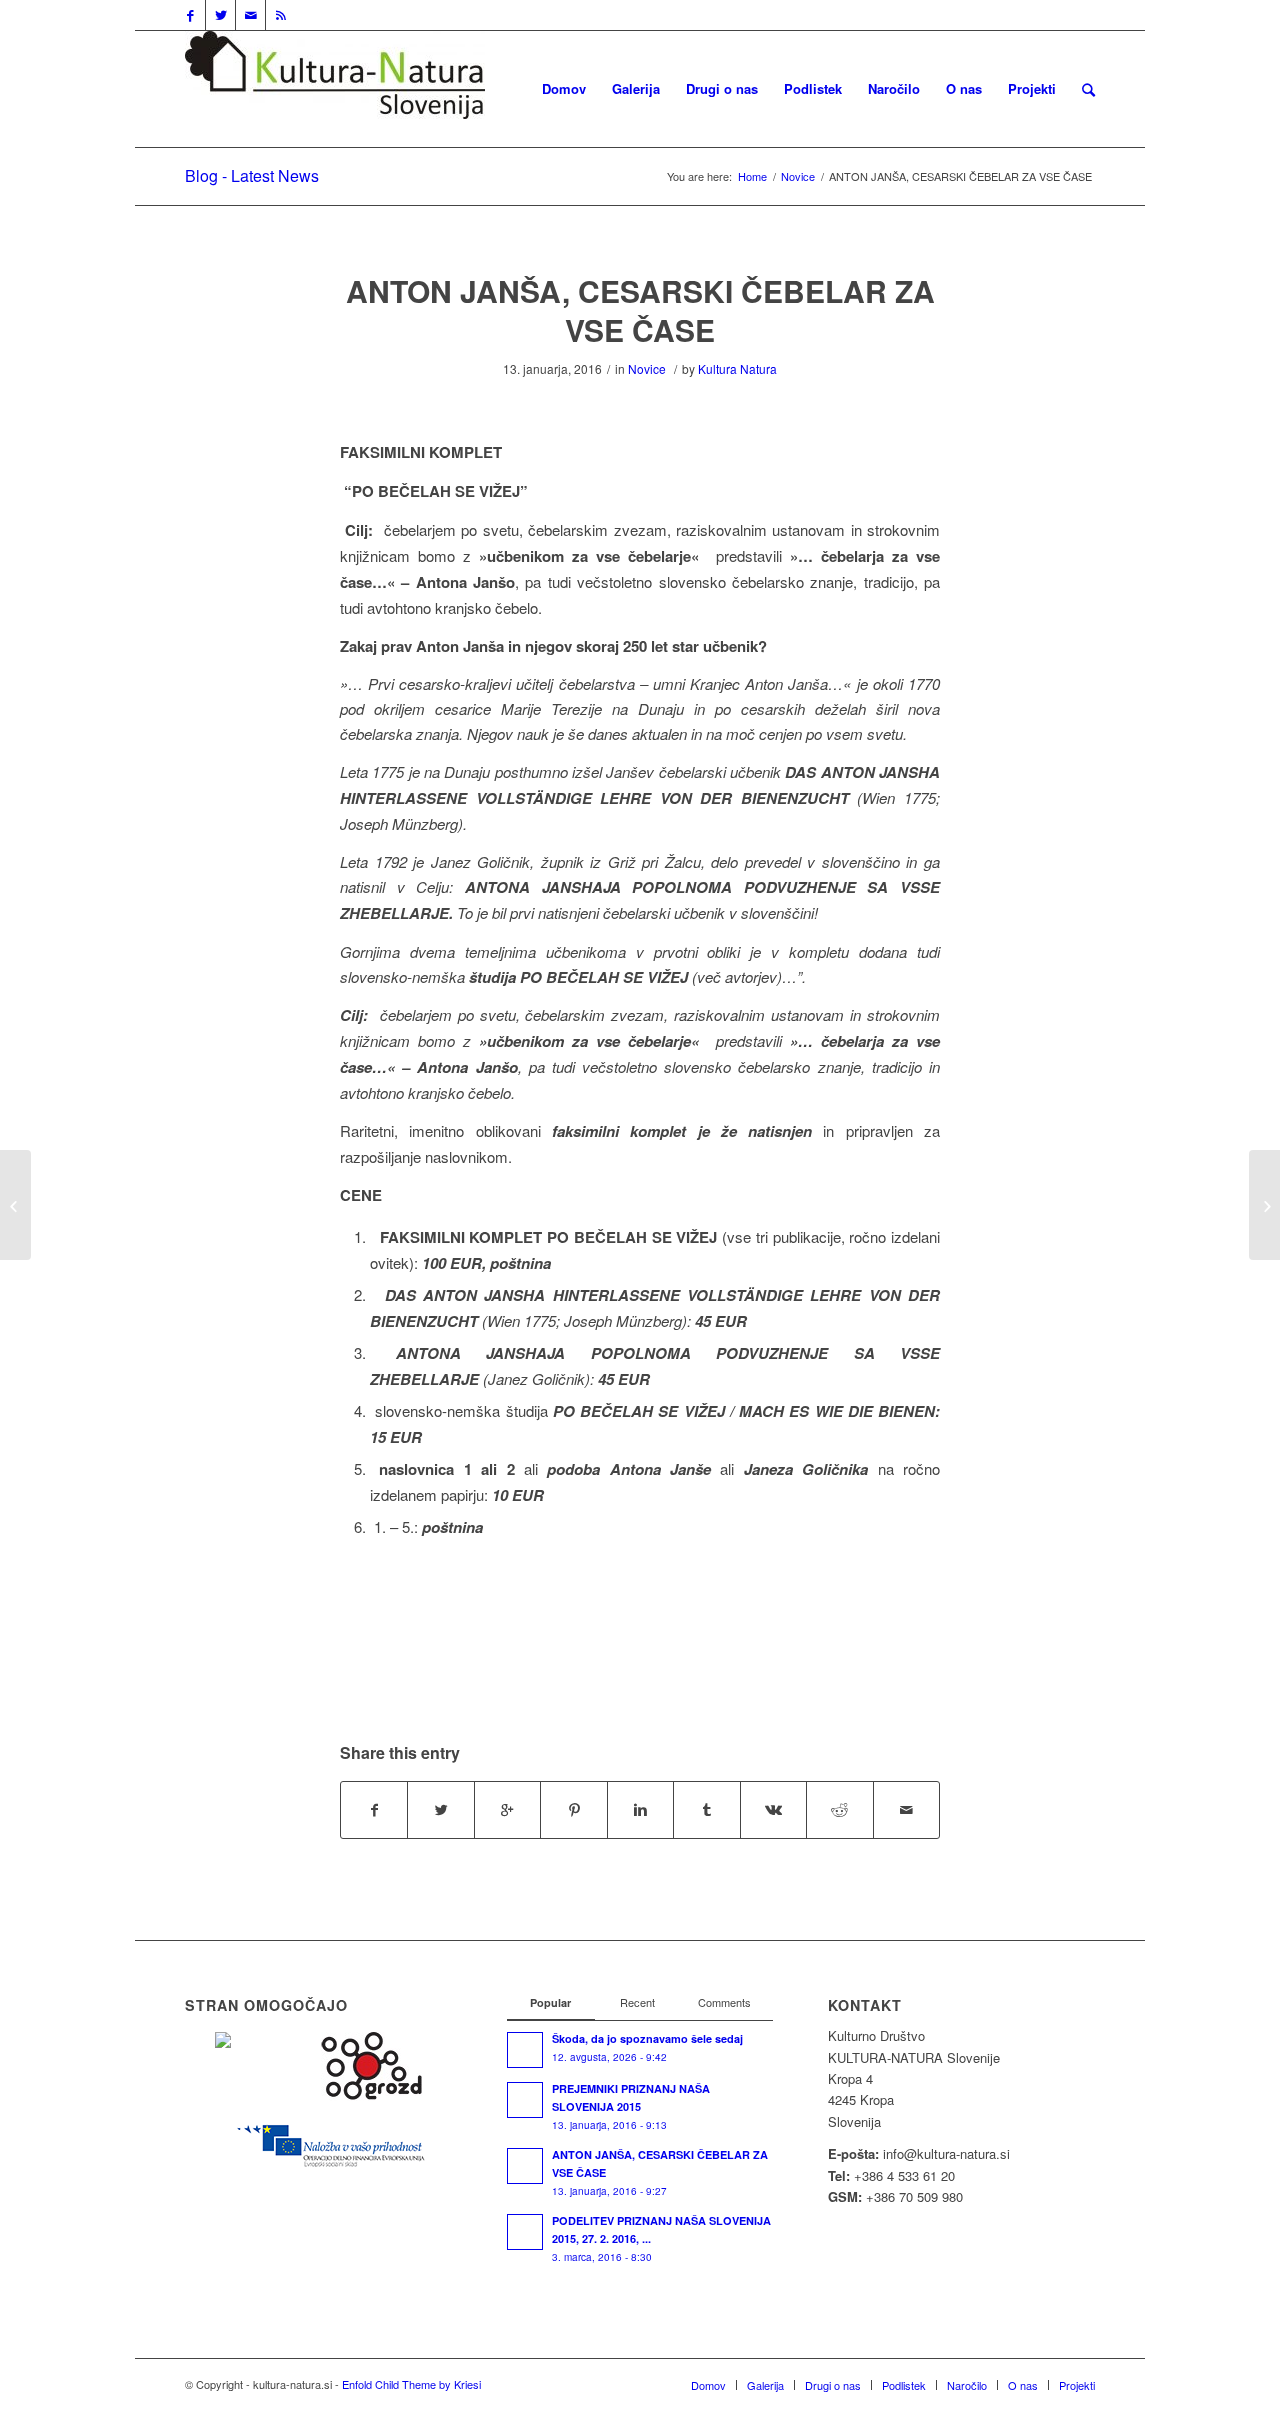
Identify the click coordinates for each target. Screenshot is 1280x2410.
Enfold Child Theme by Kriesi (411, 2384)
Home (752, 176)
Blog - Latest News (252, 175)
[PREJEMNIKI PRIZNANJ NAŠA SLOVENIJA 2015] (15, 1205)
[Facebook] (190, 15)
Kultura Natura (737, 368)
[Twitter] (220, 15)
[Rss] (281, 15)
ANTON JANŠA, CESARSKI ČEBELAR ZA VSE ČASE (640, 310)
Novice (798, 176)
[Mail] (250, 15)
